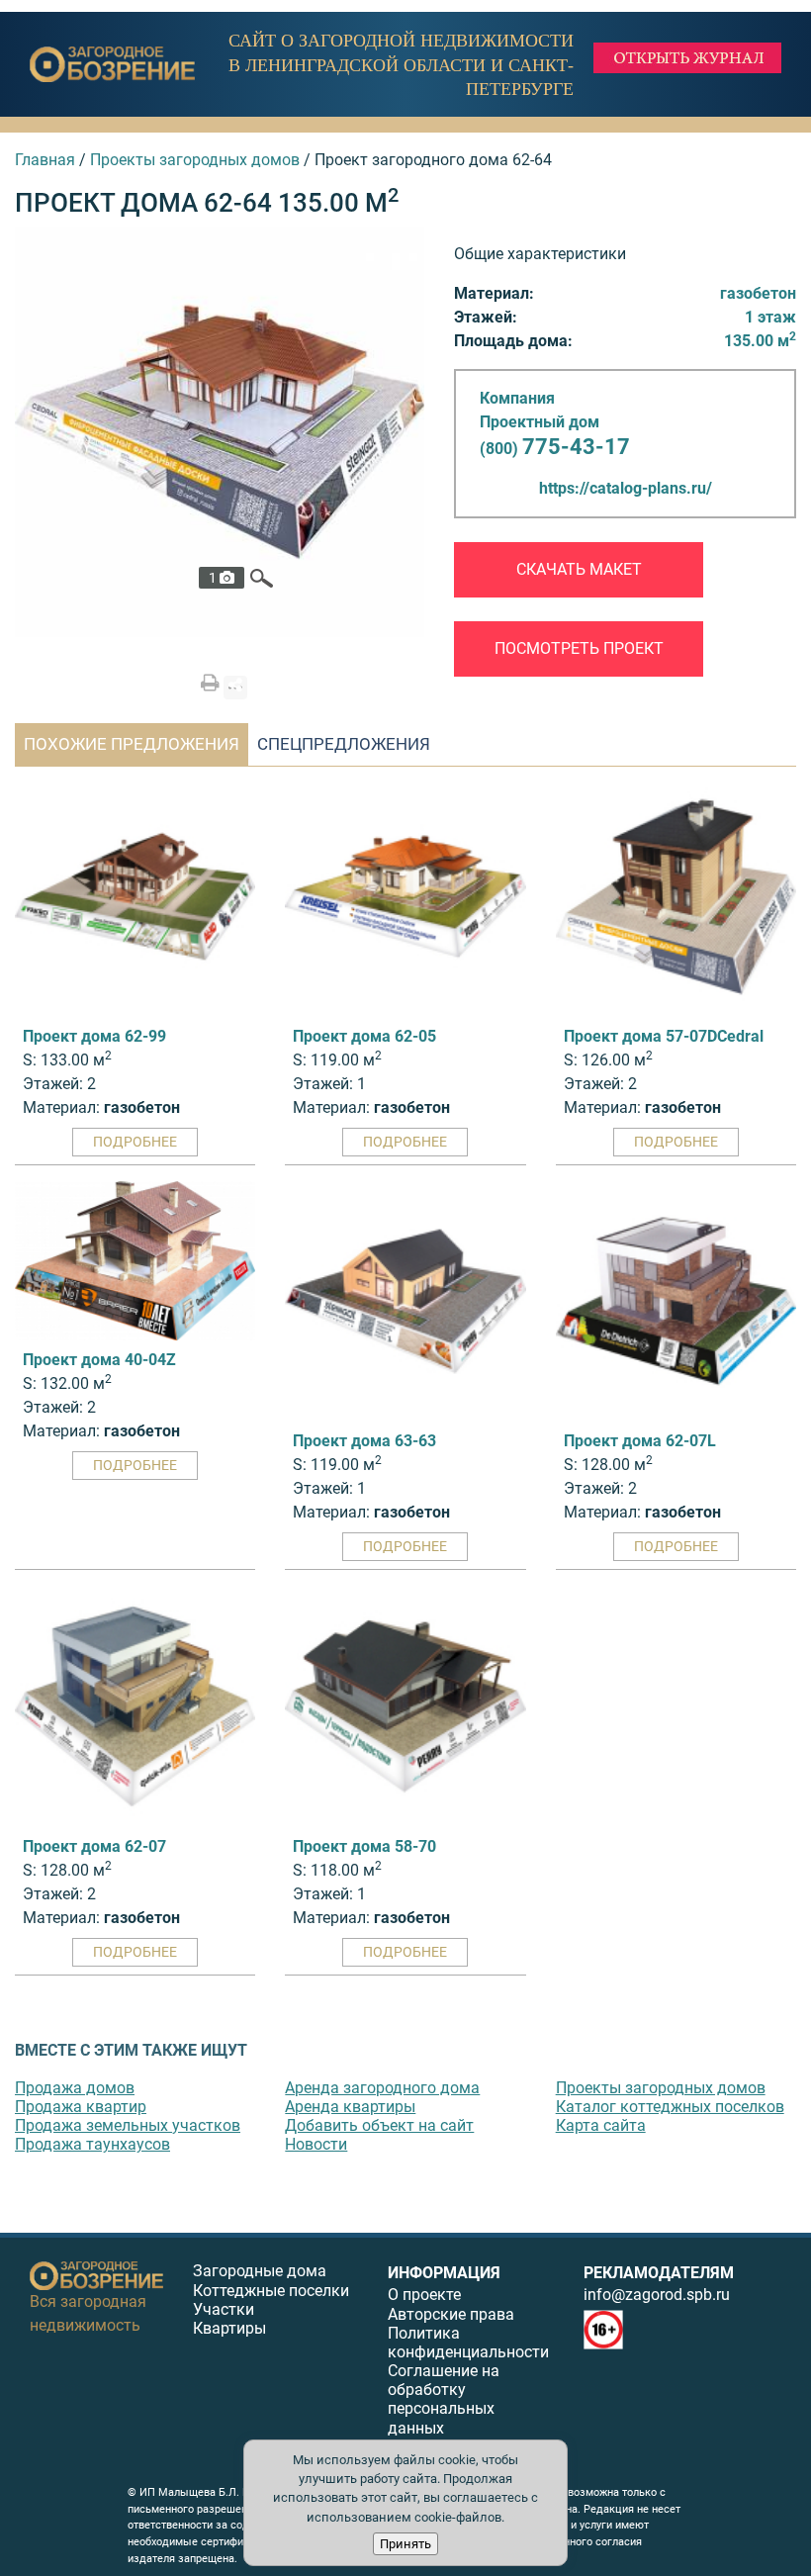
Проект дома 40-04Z (99, 1360)
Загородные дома (260, 2271)
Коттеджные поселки (271, 2291)
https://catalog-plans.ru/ (626, 488)
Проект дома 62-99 (94, 1036)
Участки (224, 2309)
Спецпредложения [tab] (344, 744)
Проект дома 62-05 (364, 1036)
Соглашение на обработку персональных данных (444, 2399)
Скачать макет (579, 569)
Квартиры (229, 2328)
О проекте (424, 2295)
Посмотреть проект (579, 648)
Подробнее (135, 1142)
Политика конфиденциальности (468, 2343)
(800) (555, 449)
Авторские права (451, 2314)
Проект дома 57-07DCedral (664, 1036)
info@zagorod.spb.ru (657, 2295)
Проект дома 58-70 (364, 1846)
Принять (405, 2544)
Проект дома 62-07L (640, 1441)
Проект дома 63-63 (364, 1441)
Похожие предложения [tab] (132, 744)
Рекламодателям (659, 2273)
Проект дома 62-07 (94, 1846)
